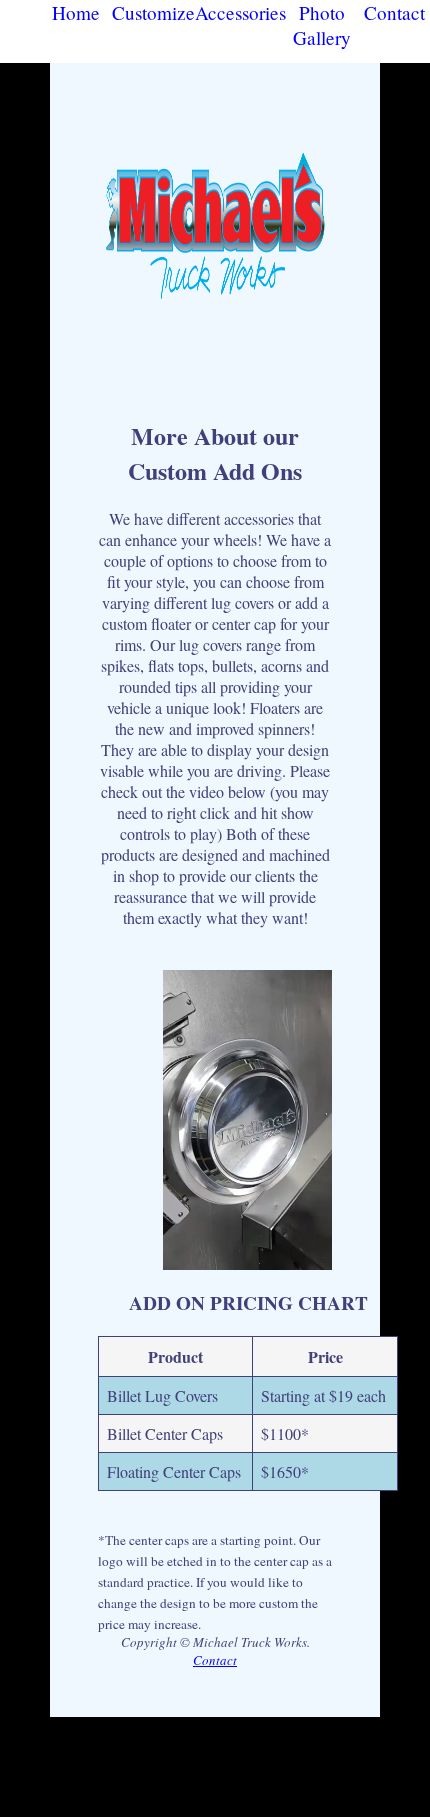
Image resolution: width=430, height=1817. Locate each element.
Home (76, 12)
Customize (153, 12)
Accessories (240, 12)
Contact (394, 12)
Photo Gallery (322, 25)
